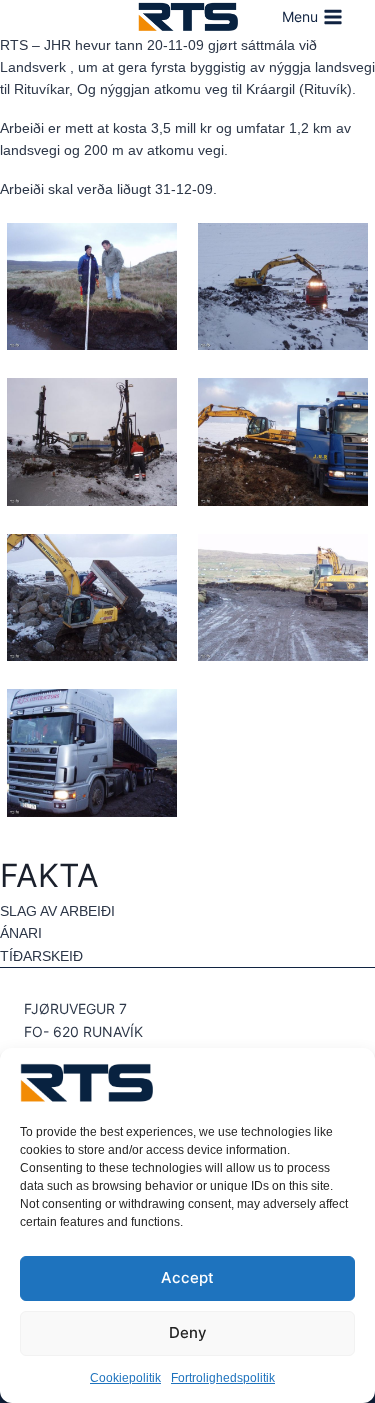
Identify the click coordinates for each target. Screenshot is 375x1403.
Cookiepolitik (125, 1378)
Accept (187, 1277)
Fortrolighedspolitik (223, 1378)
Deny (188, 1332)
